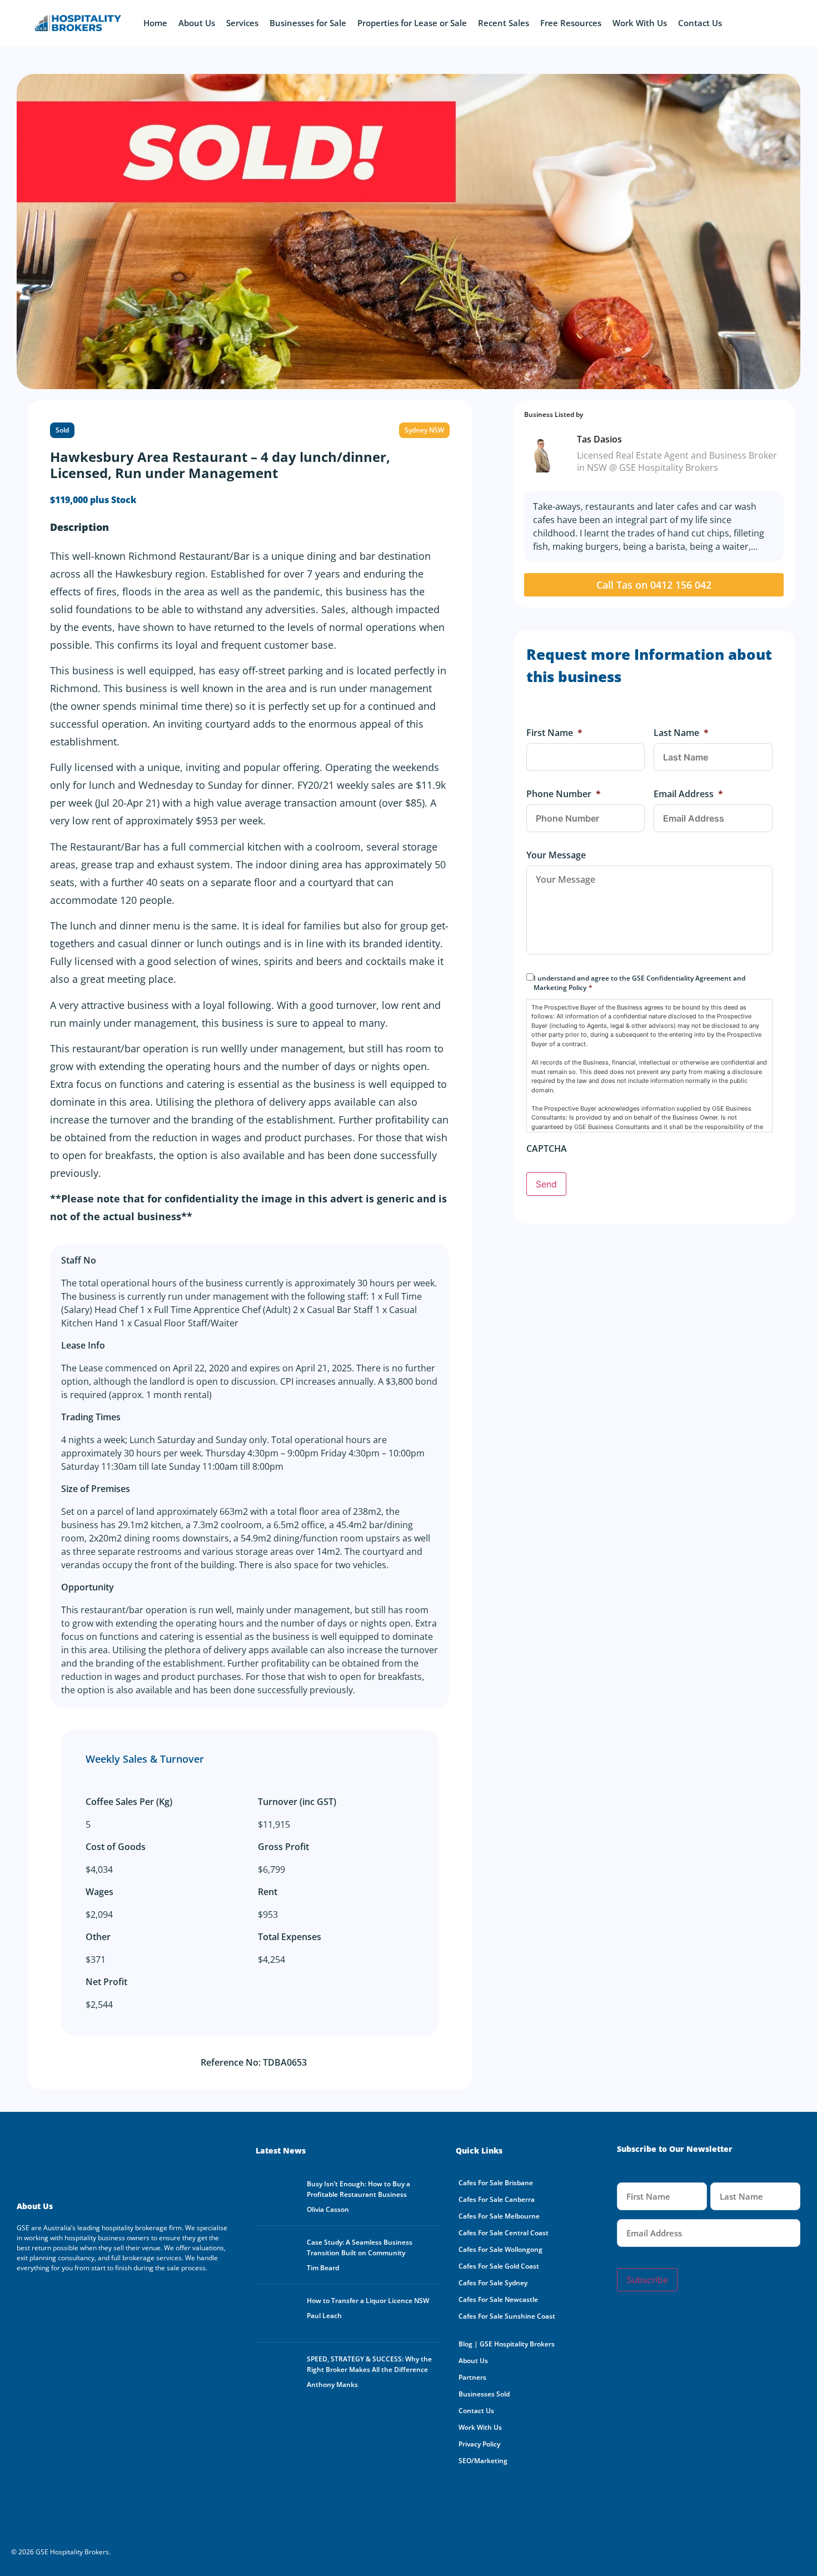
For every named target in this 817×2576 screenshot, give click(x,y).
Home (155, 23)
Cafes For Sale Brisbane (496, 2183)
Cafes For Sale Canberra (497, 2199)
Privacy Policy (479, 2444)
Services (242, 23)
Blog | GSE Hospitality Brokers (507, 2344)
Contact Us (700, 23)
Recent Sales (504, 23)
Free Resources (571, 23)
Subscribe (647, 2280)
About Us (197, 23)
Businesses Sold (484, 2394)
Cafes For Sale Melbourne (499, 2216)
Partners (472, 2377)
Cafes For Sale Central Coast (504, 2233)
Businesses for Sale (308, 23)
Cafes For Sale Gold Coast (499, 2266)
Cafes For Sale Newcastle (498, 2299)
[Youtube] (61, 2298)
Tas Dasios (599, 439)
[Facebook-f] (31, 2298)
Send (546, 1184)
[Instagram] (122, 2298)
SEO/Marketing (483, 2461)
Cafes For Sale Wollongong (500, 2249)
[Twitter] (92, 2298)
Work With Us (640, 23)
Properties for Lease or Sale (412, 23)
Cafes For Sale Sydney (493, 2283)
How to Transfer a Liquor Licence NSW (368, 2301)
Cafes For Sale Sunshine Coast (507, 2316)
